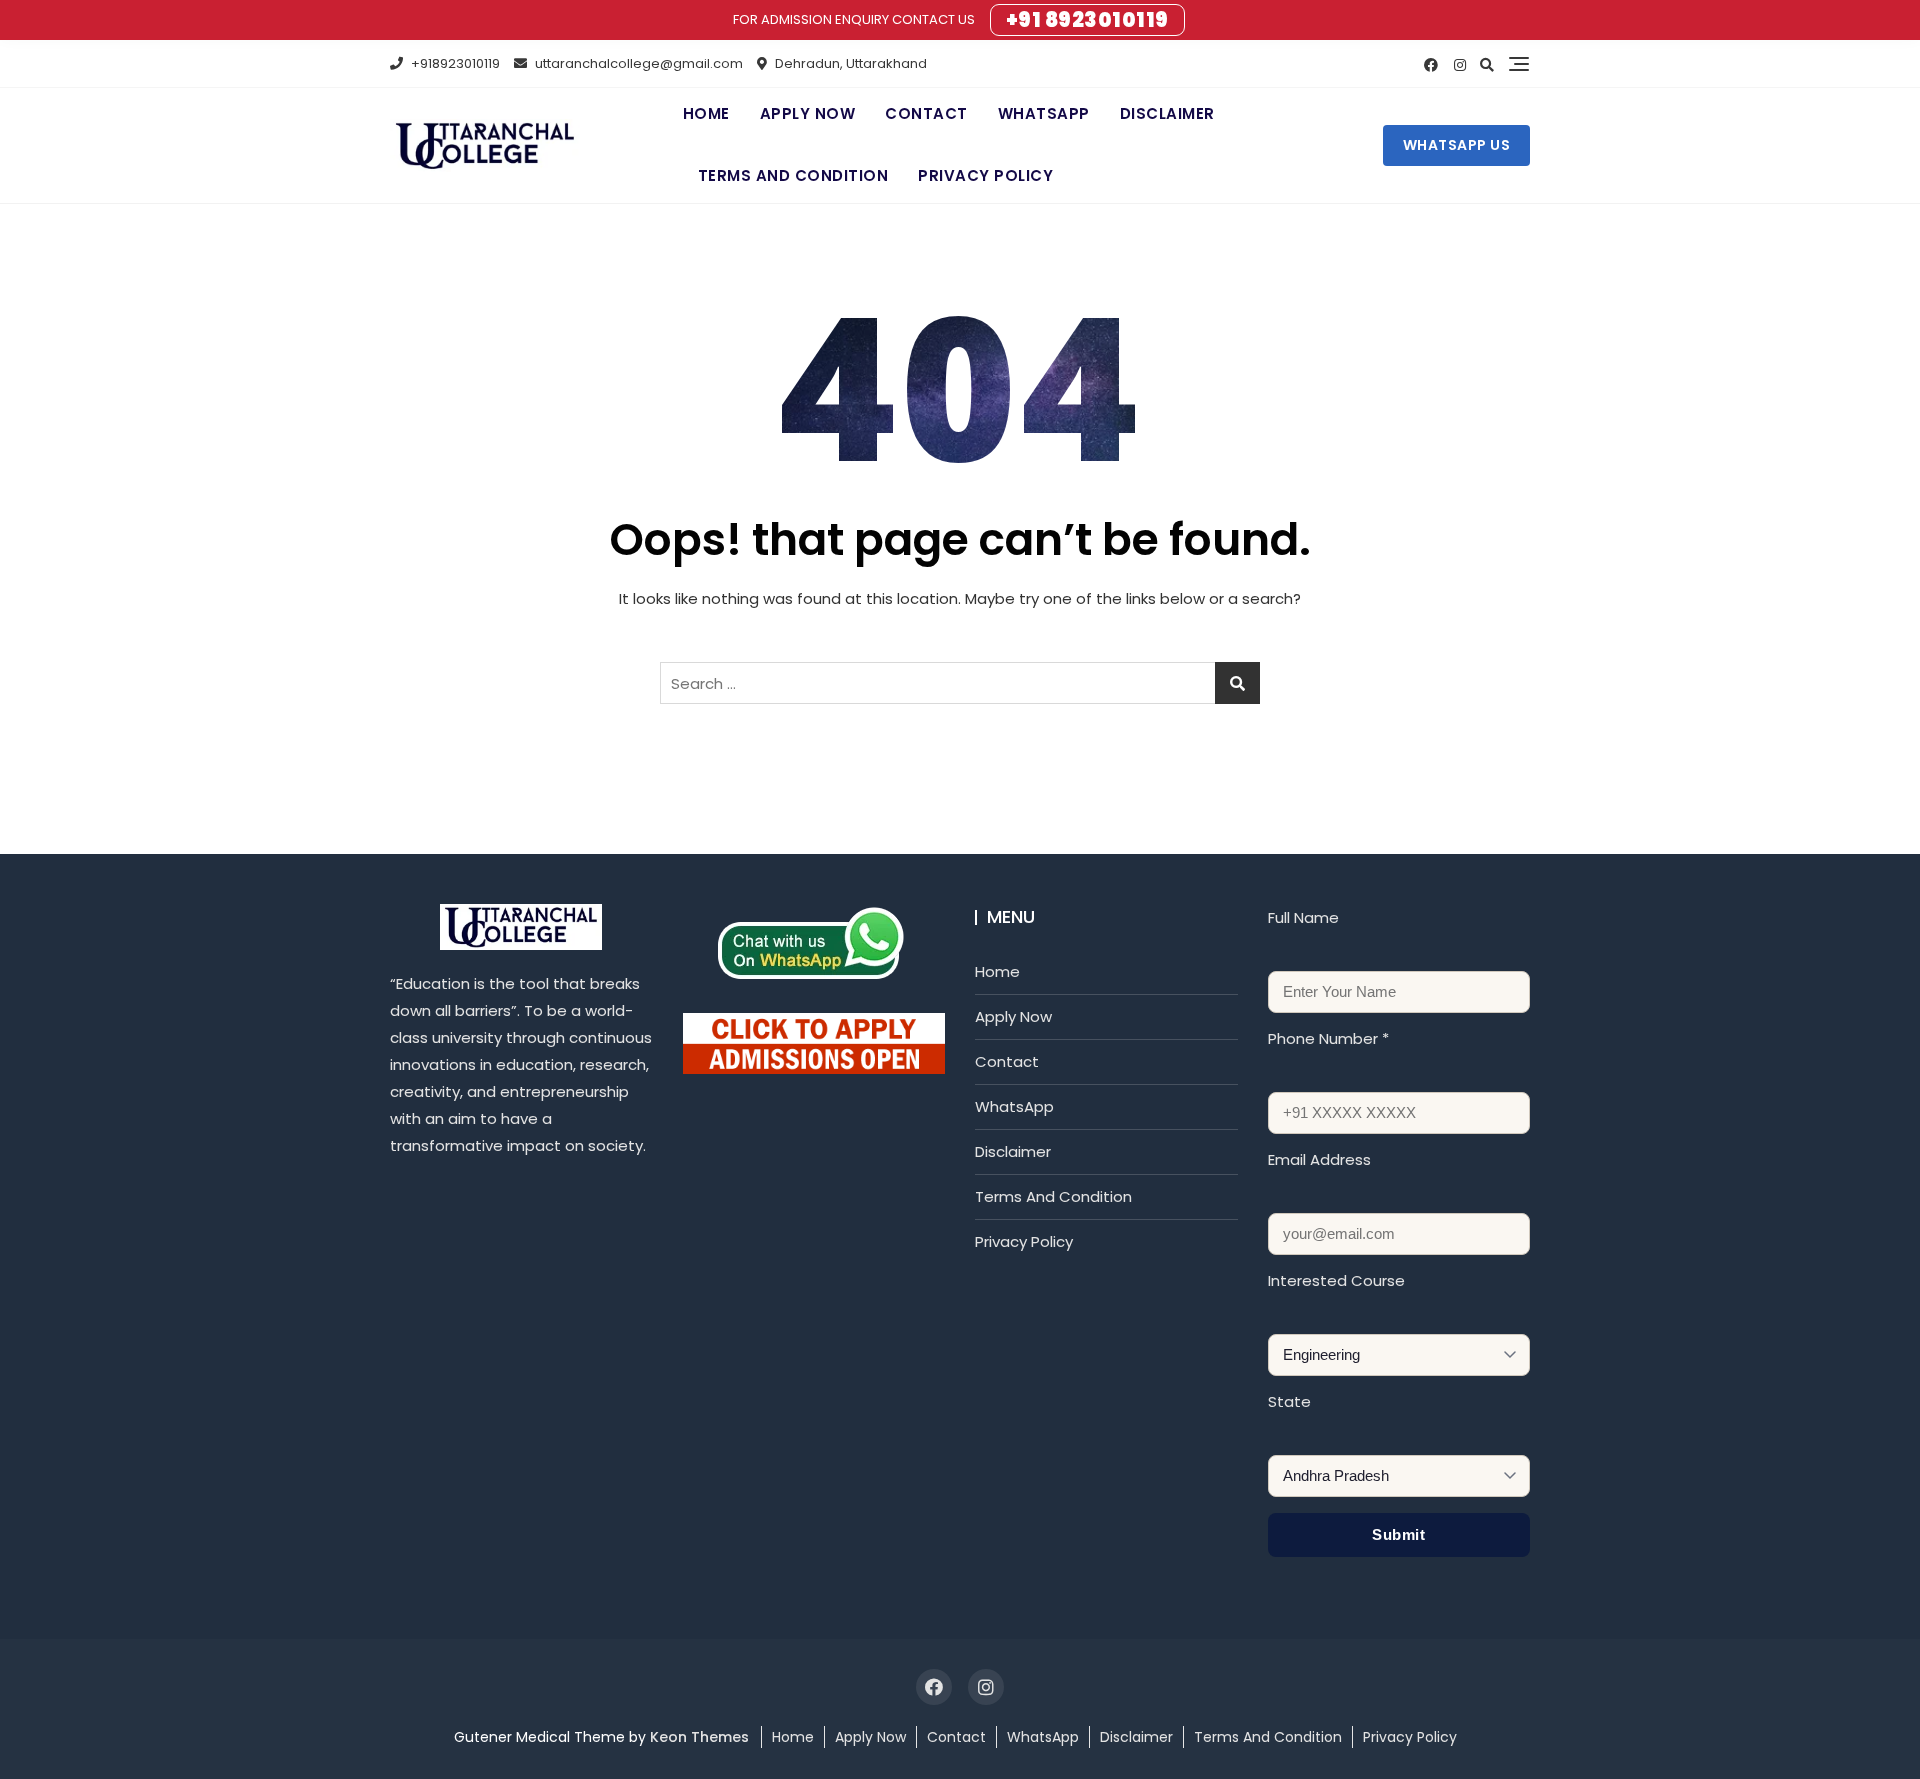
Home (706, 113)
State (1289, 1401)
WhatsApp (1044, 113)
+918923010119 (454, 63)
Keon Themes (699, 1737)
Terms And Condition (793, 175)
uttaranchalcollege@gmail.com (637, 63)
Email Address (1319, 1159)
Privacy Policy (985, 175)
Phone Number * (1328, 1038)
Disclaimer (1167, 113)
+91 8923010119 (1087, 20)
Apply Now (808, 113)
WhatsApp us (1457, 145)
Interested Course (1336, 1280)
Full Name (1303, 917)
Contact (926, 113)
